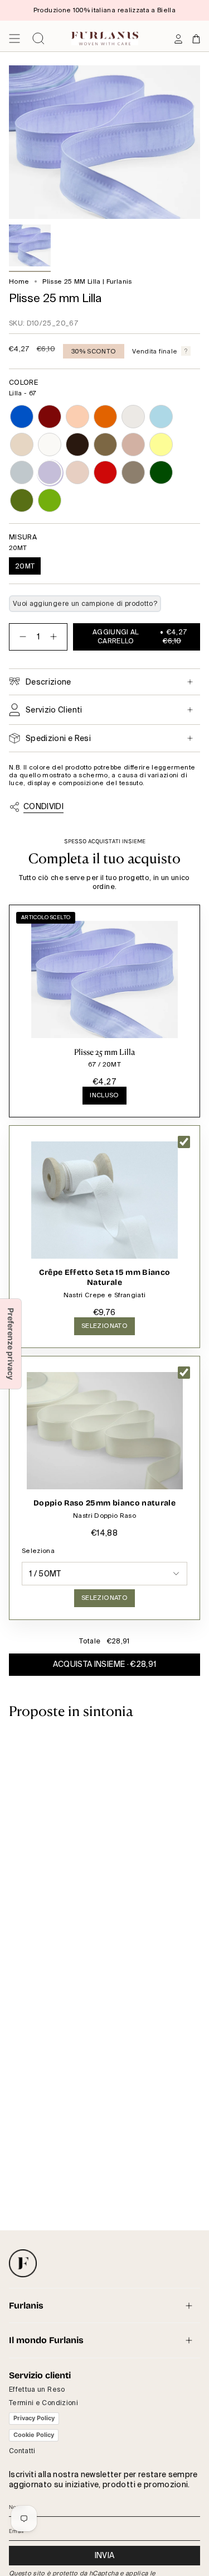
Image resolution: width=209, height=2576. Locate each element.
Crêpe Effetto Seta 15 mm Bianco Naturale (105, 1277)
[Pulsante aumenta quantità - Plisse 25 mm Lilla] (56, 637)
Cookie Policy (34, 2435)
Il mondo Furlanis (46, 2340)
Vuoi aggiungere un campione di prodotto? (85, 604)
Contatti (22, 2451)
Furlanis (26, 2305)
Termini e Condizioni (43, 2403)
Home (19, 282)
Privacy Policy (34, 2418)
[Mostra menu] (14, 39)
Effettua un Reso (37, 2389)
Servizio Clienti (54, 710)
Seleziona (38, 1551)
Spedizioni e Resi (58, 738)
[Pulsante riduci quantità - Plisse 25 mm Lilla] (21, 637)
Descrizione (48, 682)
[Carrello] (196, 39)
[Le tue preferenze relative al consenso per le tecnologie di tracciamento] (11, 1344)
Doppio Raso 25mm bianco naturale (104, 1503)
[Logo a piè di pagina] (23, 2263)
